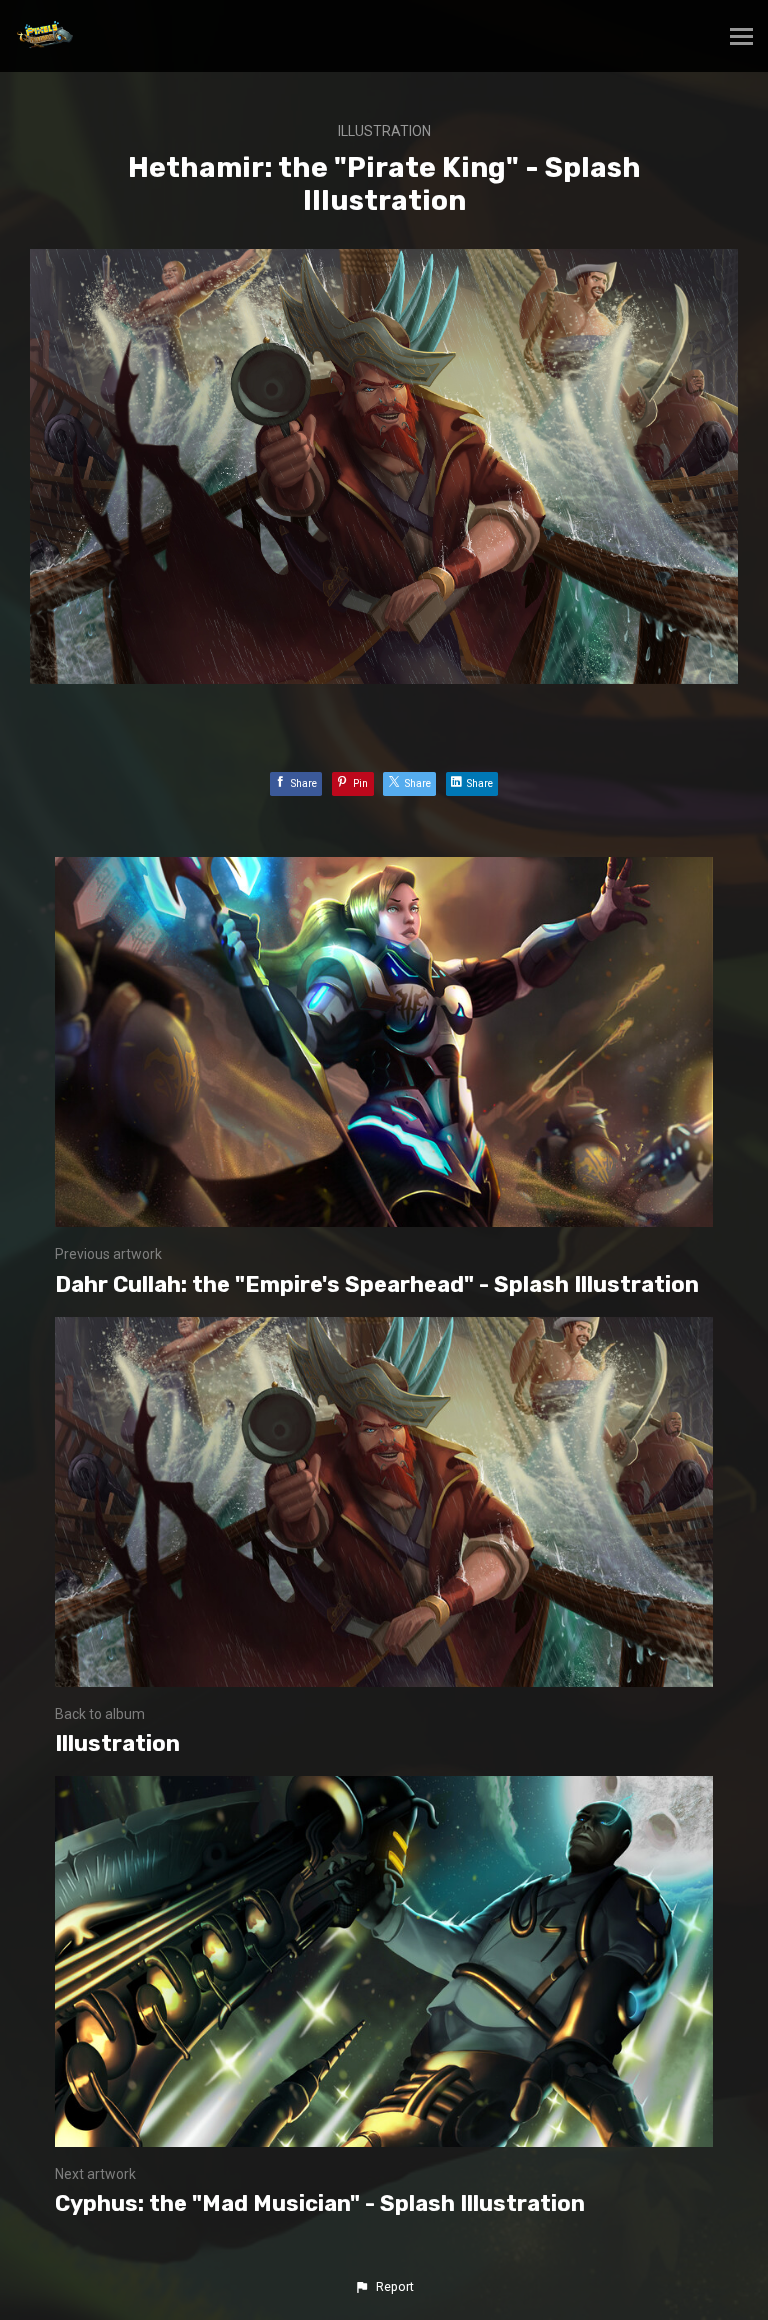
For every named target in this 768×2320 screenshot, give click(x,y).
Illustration (384, 131)
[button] (384, 2287)
